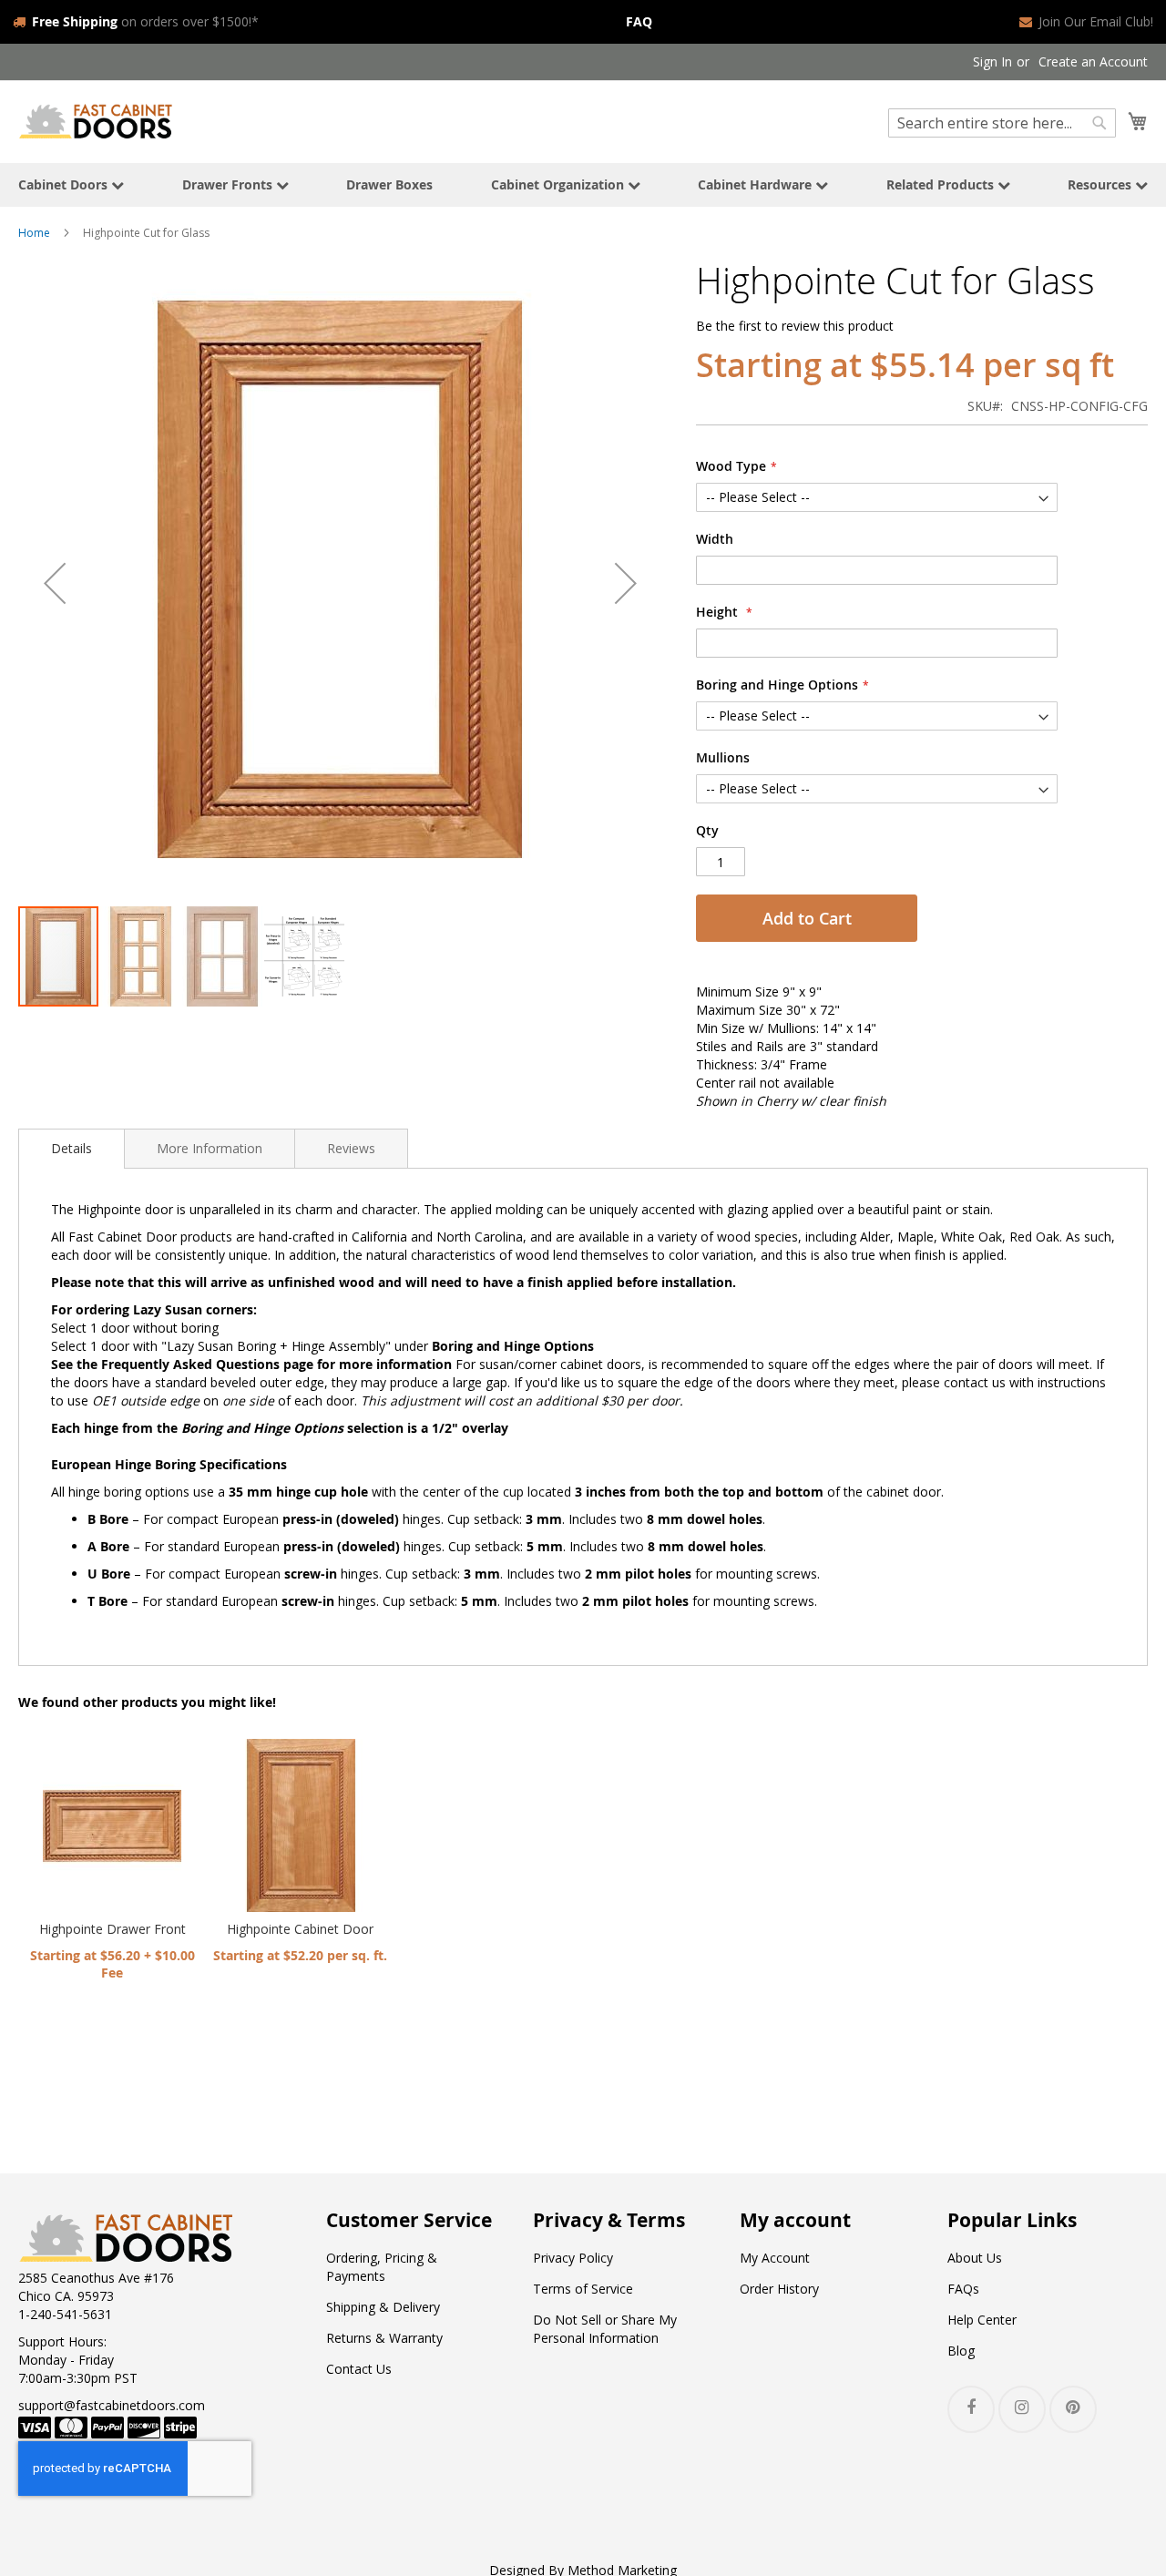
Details (72, 1148)
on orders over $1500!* (145, 21)
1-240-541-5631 (65, 2314)
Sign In (992, 61)
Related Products (942, 184)
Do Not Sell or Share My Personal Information (605, 2329)
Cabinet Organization (559, 184)
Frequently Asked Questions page (207, 1364)
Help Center (982, 2320)
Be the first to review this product (795, 326)
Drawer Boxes (389, 184)
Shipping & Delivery (383, 2307)
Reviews (351, 1148)
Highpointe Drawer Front (113, 1929)
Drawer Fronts (229, 184)
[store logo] (96, 121)
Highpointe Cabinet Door (300, 1929)
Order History (779, 2289)
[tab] (72, 1149)
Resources (1101, 184)
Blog (961, 2351)
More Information (210, 1148)
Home (34, 233)
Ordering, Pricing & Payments (382, 2267)
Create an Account (1093, 61)
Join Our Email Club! (1096, 21)
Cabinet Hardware (757, 184)
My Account (775, 2258)
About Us (975, 2258)
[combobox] (1002, 123)
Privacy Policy (573, 2258)
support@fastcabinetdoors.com (112, 2405)
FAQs (963, 2289)
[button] (55, 583)
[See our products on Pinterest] (1073, 2409)
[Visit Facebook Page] (971, 2409)
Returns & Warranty (384, 2338)
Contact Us (359, 2369)
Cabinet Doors (65, 184)
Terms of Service (583, 2289)
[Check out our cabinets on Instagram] (1022, 2409)
